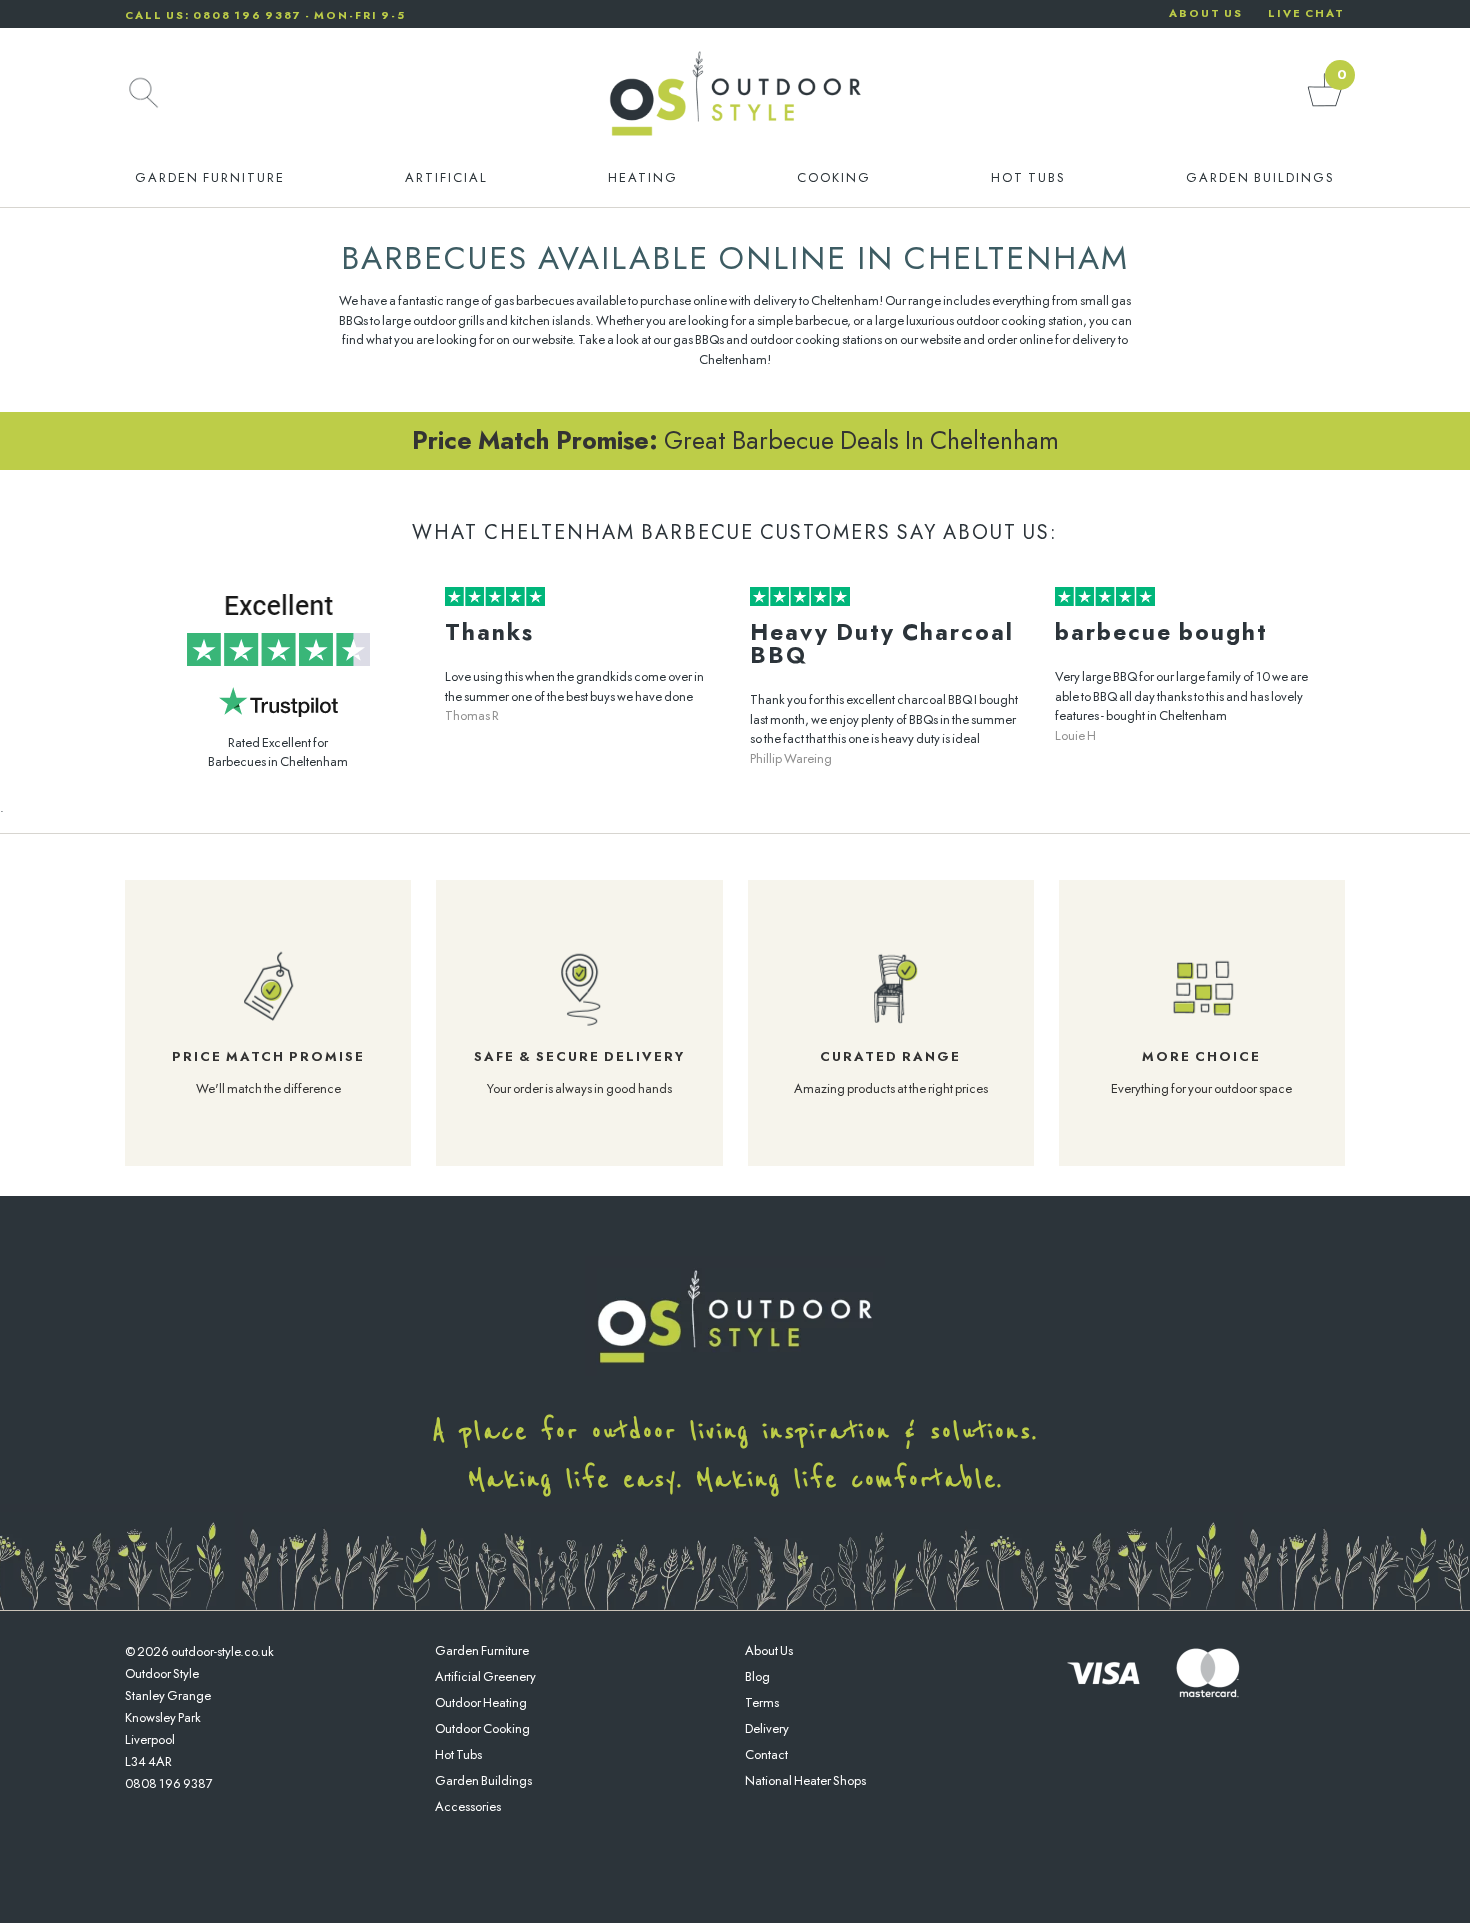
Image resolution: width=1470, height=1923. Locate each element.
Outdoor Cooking (482, 1728)
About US (1206, 13)
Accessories (468, 1806)
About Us (769, 1650)
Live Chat (1306, 13)
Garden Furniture (210, 177)
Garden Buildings (1260, 177)
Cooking (834, 177)
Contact (766, 1754)
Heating (643, 177)
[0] (1325, 105)
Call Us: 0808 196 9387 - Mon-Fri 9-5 (265, 15)
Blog (757, 1676)
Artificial (446, 177)
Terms (762, 1702)
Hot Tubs (1028, 177)
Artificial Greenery (485, 1676)
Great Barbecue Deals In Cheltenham (735, 440)
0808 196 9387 (169, 1783)
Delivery (767, 1728)
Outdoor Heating (481, 1702)
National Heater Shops (805, 1780)
